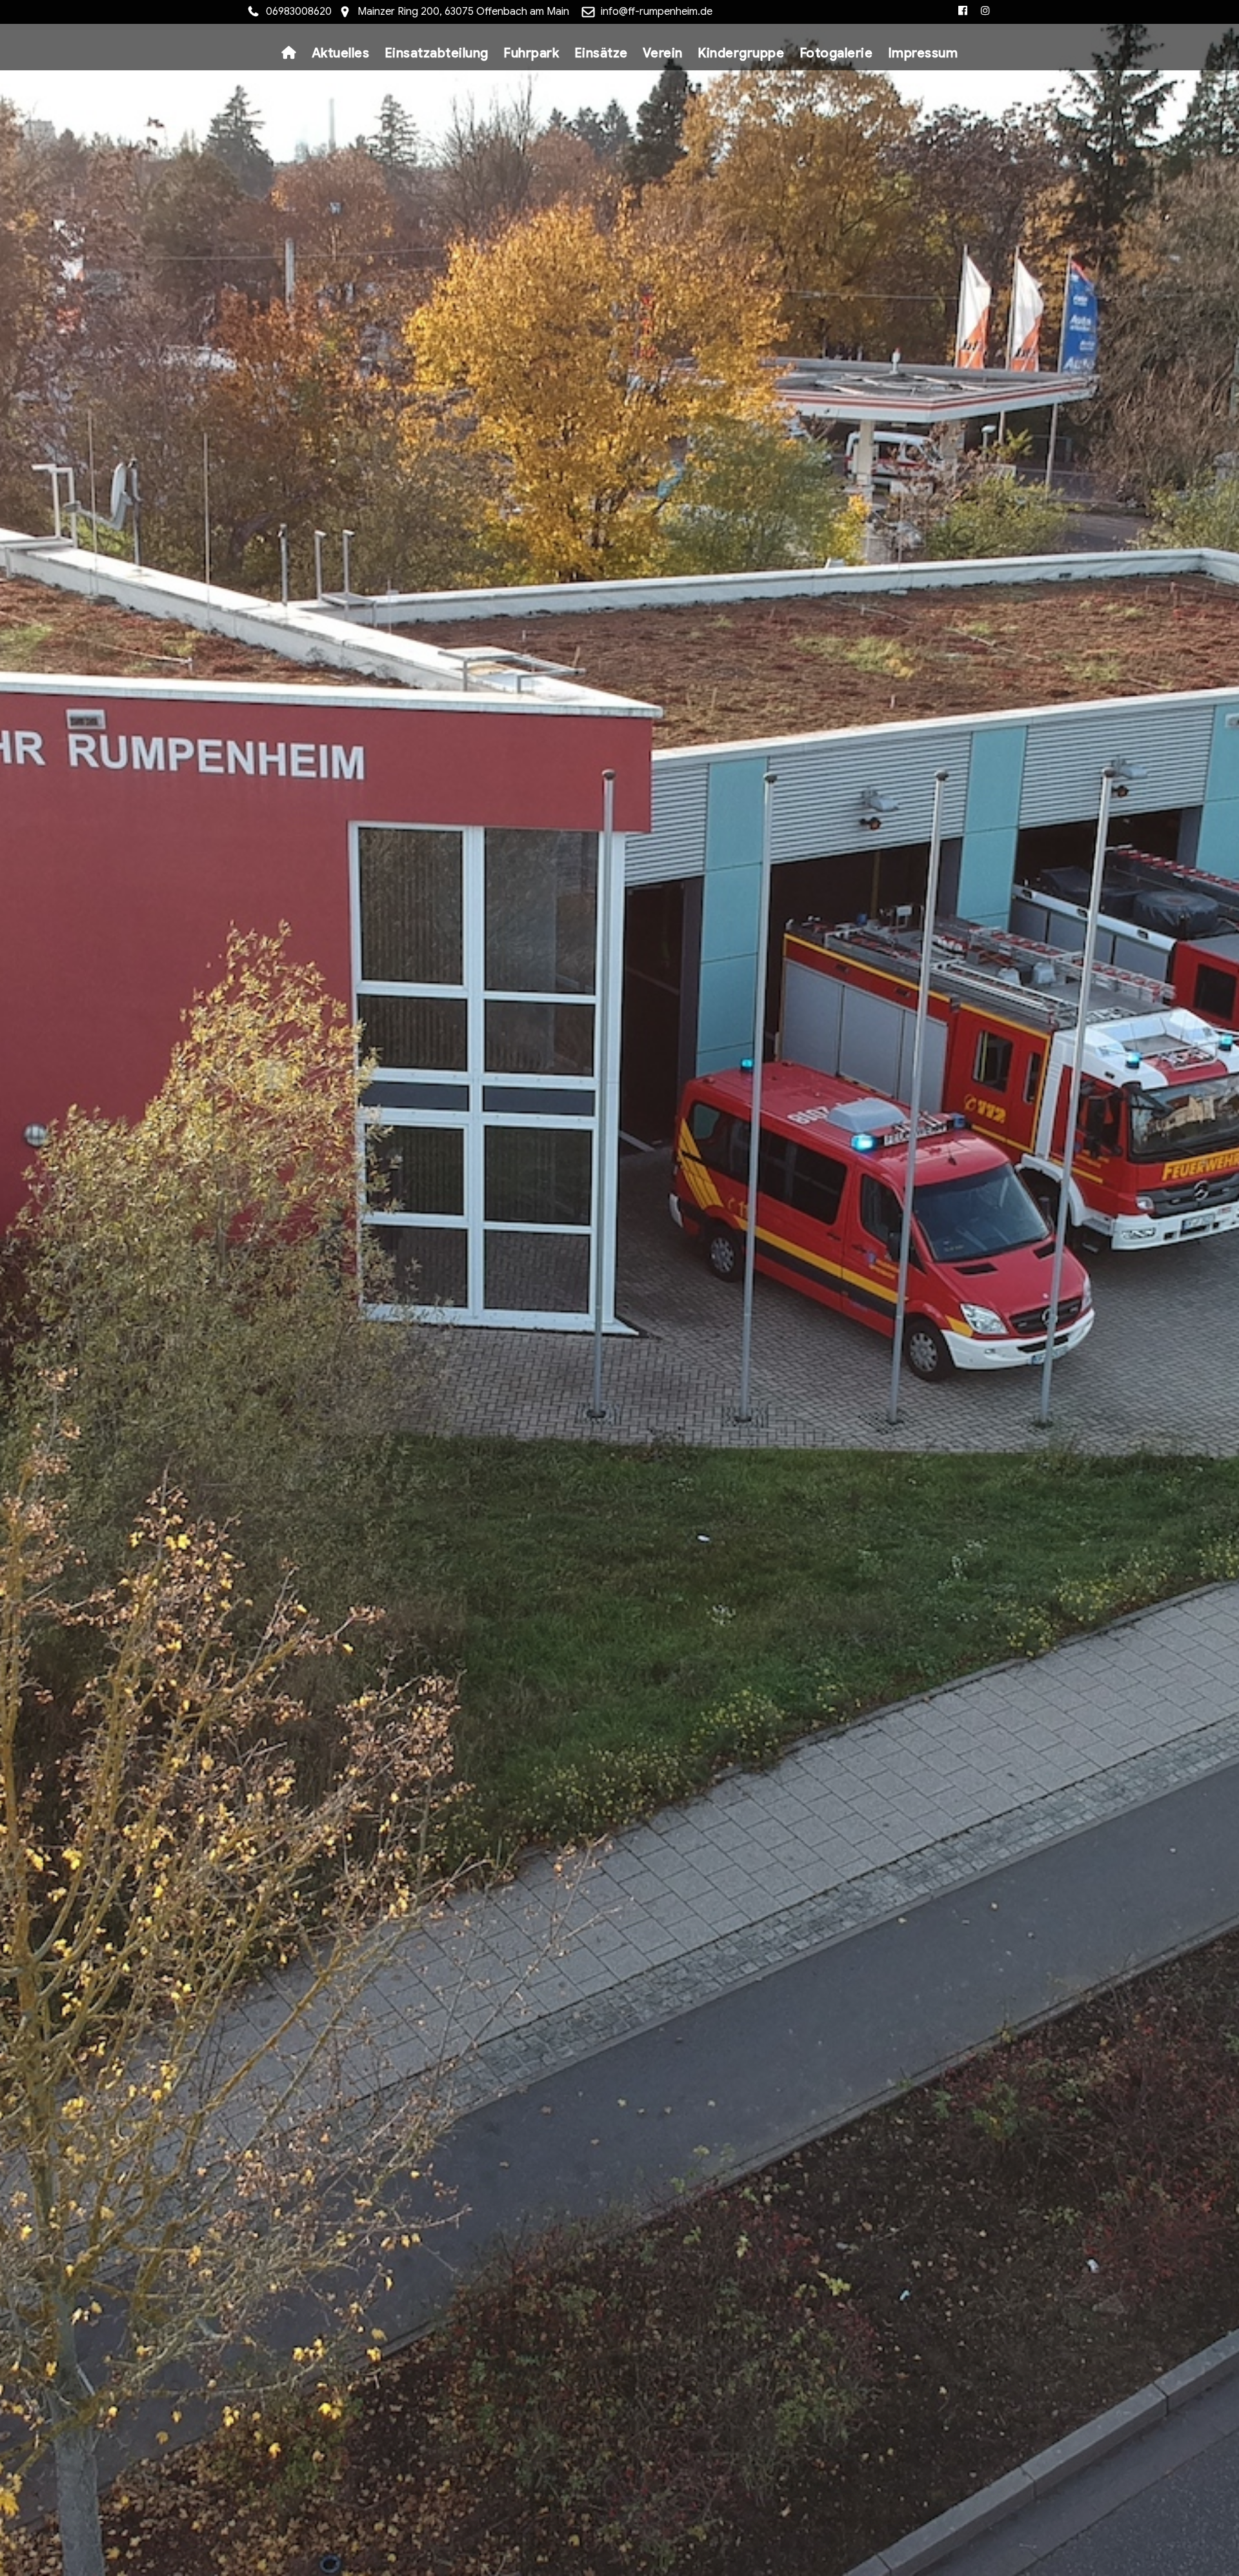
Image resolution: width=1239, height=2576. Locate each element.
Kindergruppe (741, 53)
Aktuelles (341, 53)
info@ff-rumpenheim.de (657, 12)
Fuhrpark (531, 53)
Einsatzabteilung (437, 53)
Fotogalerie (836, 53)
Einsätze (601, 53)
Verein (663, 53)
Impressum (923, 53)
